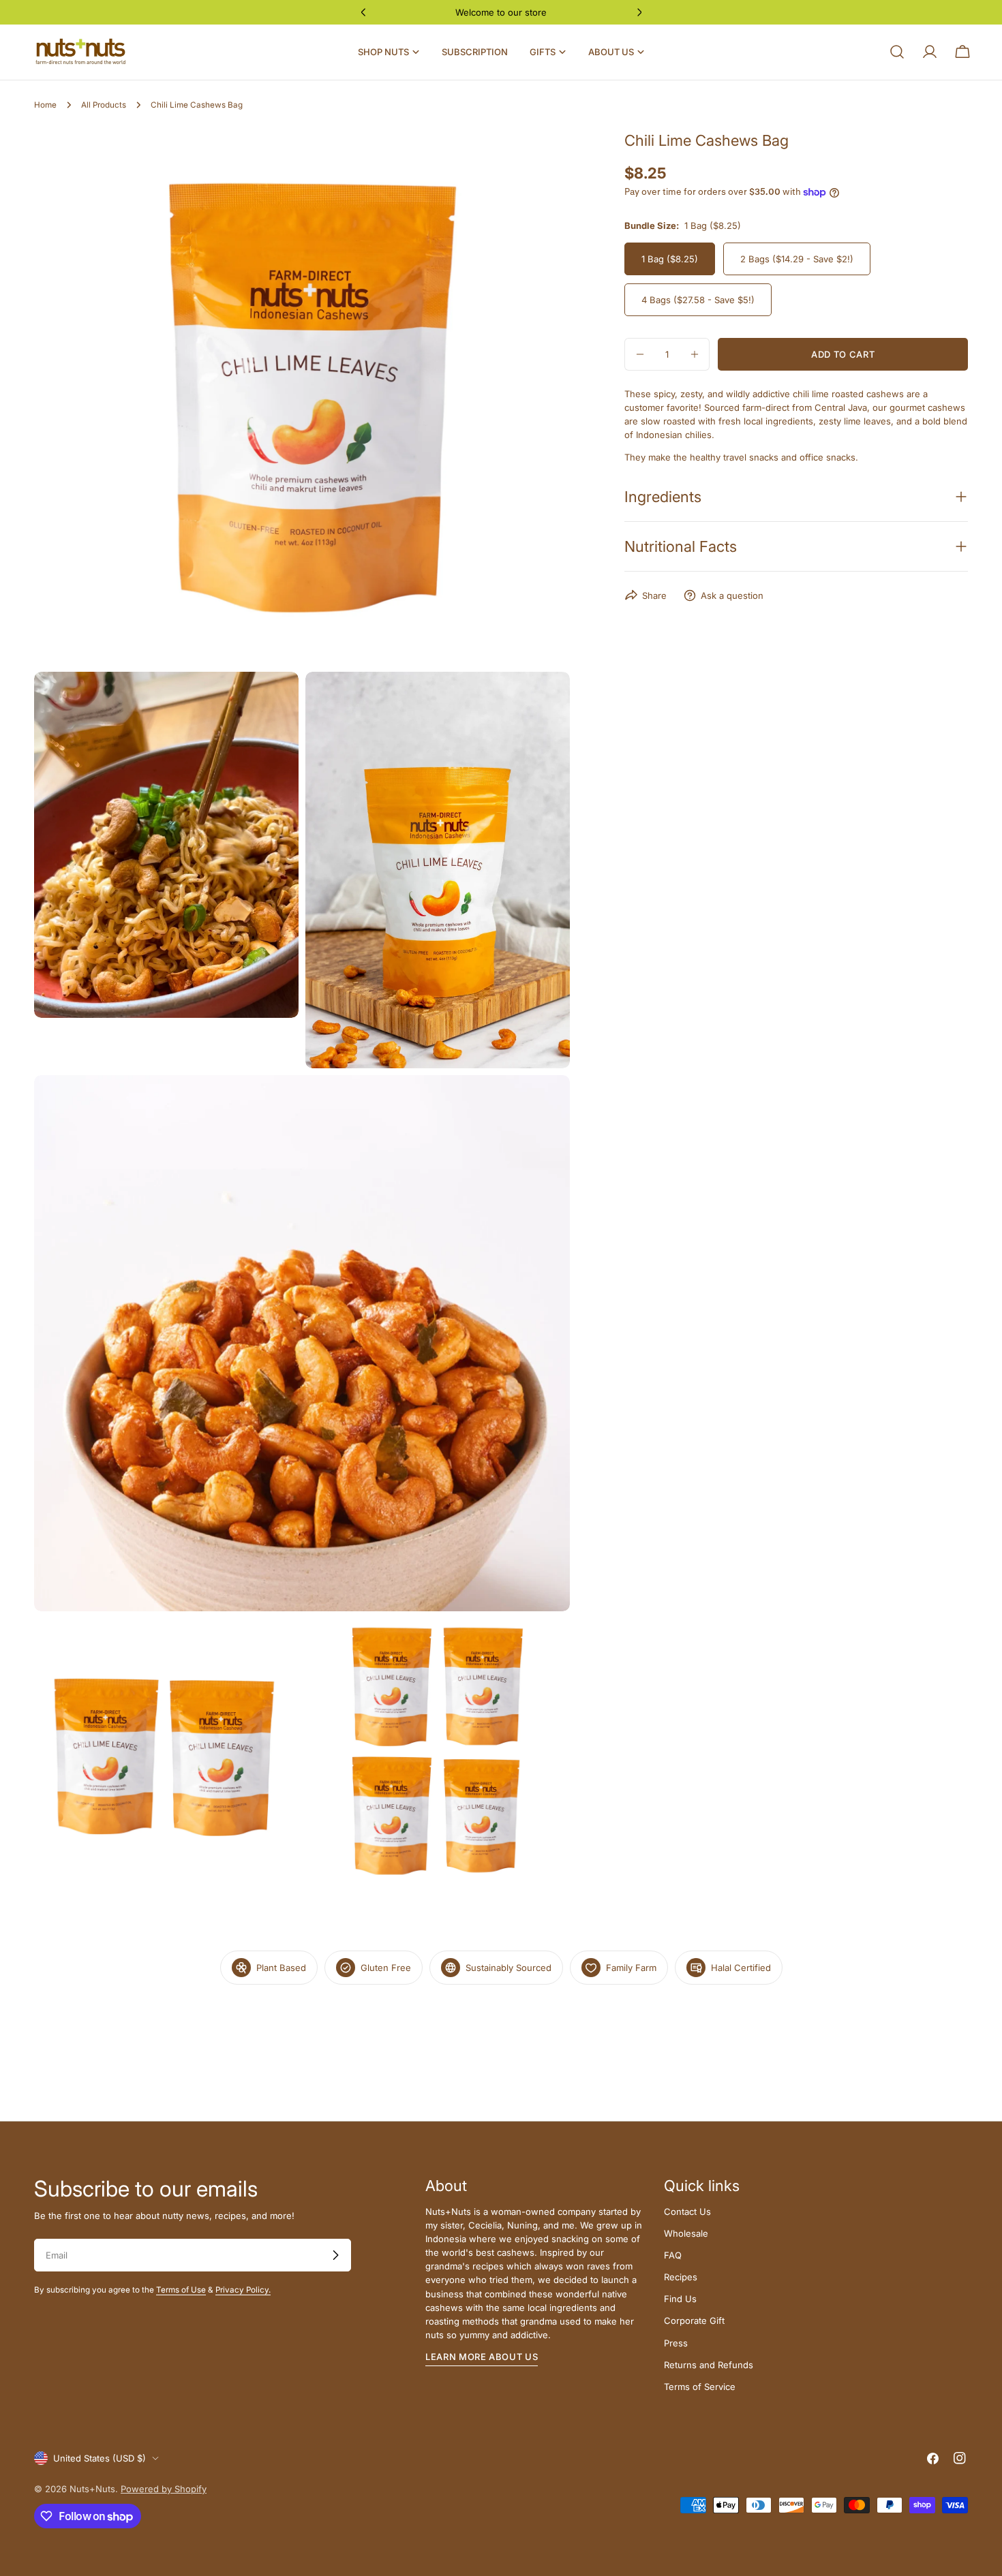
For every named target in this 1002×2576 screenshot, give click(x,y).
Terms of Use (181, 2290)
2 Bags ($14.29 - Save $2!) (797, 259)
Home (45, 105)
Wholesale (686, 2233)
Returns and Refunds (709, 2365)
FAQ (673, 2255)
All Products (104, 105)
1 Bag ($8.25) (670, 259)
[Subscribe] (335, 2255)
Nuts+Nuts (92, 2489)
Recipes (681, 2277)
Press (676, 2343)
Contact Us (687, 2212)
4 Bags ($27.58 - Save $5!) (698, 300)
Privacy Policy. (243, 2290)
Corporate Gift (694, 2321)
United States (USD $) (100, 2458)
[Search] (897, 52)
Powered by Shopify (164, 2489)
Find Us (680, 2299)
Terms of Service (700, 2387)
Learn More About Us (482, 2357)
